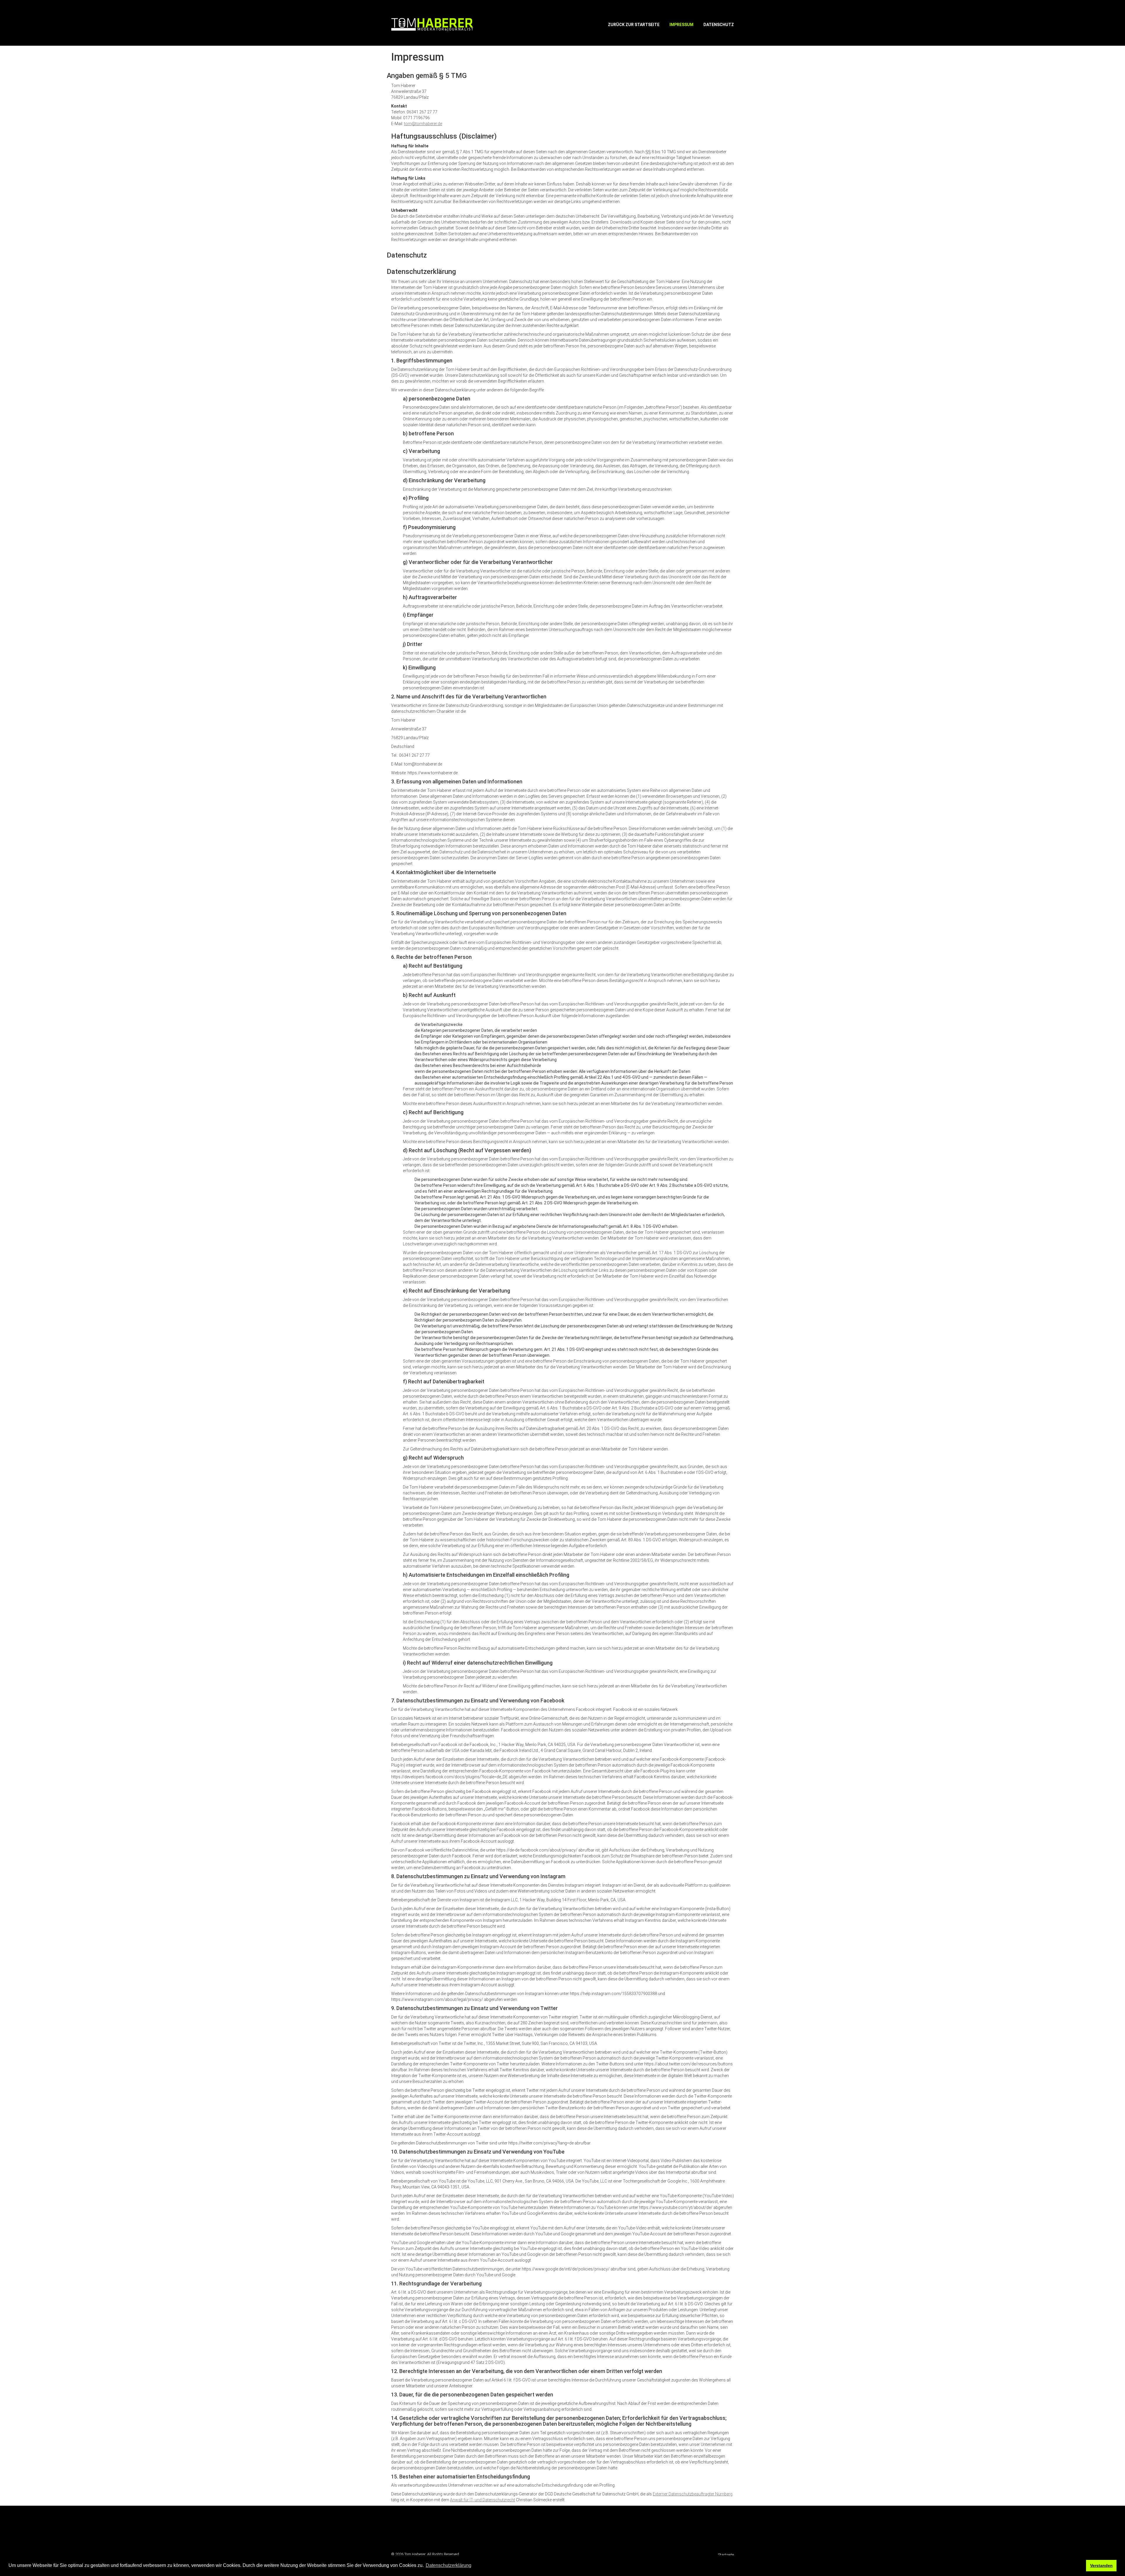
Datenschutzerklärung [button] (449, 2565)
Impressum (681, 25)
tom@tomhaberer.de (423, 124)
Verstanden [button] (1101, 2565)
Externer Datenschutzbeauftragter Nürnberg (693, 2494)
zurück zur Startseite (634, 25)
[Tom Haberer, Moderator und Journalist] (432, 24)
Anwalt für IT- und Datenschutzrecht (483, 2500)
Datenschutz (719, 25)
